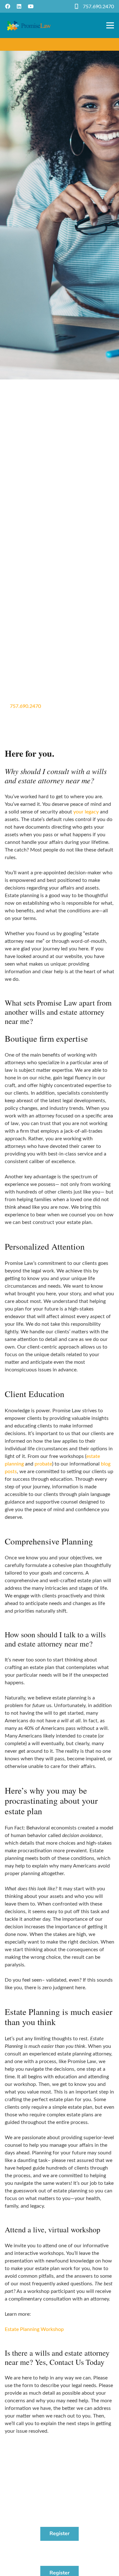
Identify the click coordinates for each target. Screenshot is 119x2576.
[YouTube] (31, 6)
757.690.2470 (98, 7)
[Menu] (110, 25)
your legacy (86, 812)
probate (43, 1464)
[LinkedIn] (19, 6)
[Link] (29, 25)
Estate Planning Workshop (34, 2329)
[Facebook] (8, 6)
